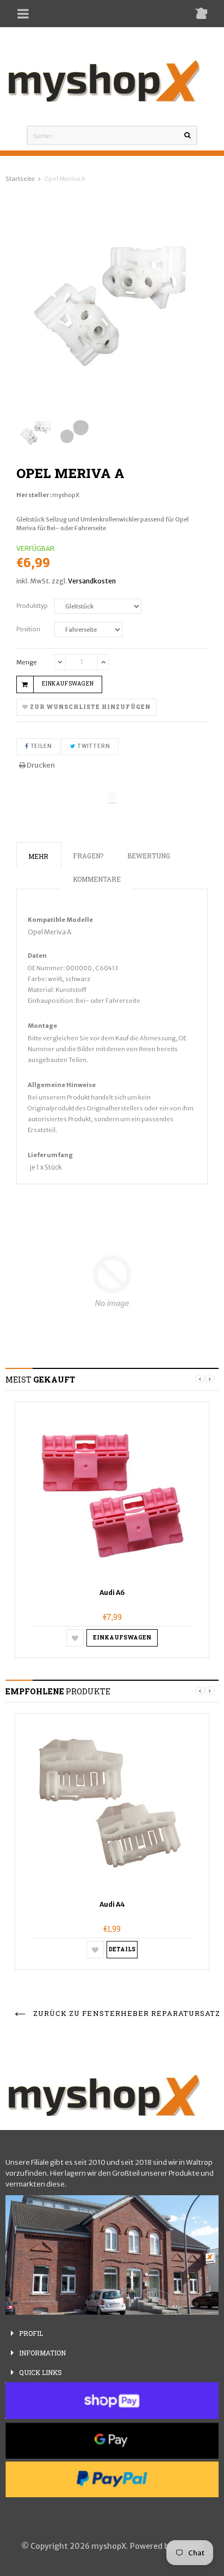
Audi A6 (112, 1592)
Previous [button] (200, 1379)
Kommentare (97, 879)
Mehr (38, 856)
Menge (27, 662)
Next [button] (210, 1379)
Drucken (40, 765)
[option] (112, 1530)
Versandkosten (92, 581)
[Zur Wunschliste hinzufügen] (75, 1638)
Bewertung (149, 856)
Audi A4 (112, 1904)
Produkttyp (32, 606)
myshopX (66, 495)
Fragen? (88, 856)
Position (28, 629)
